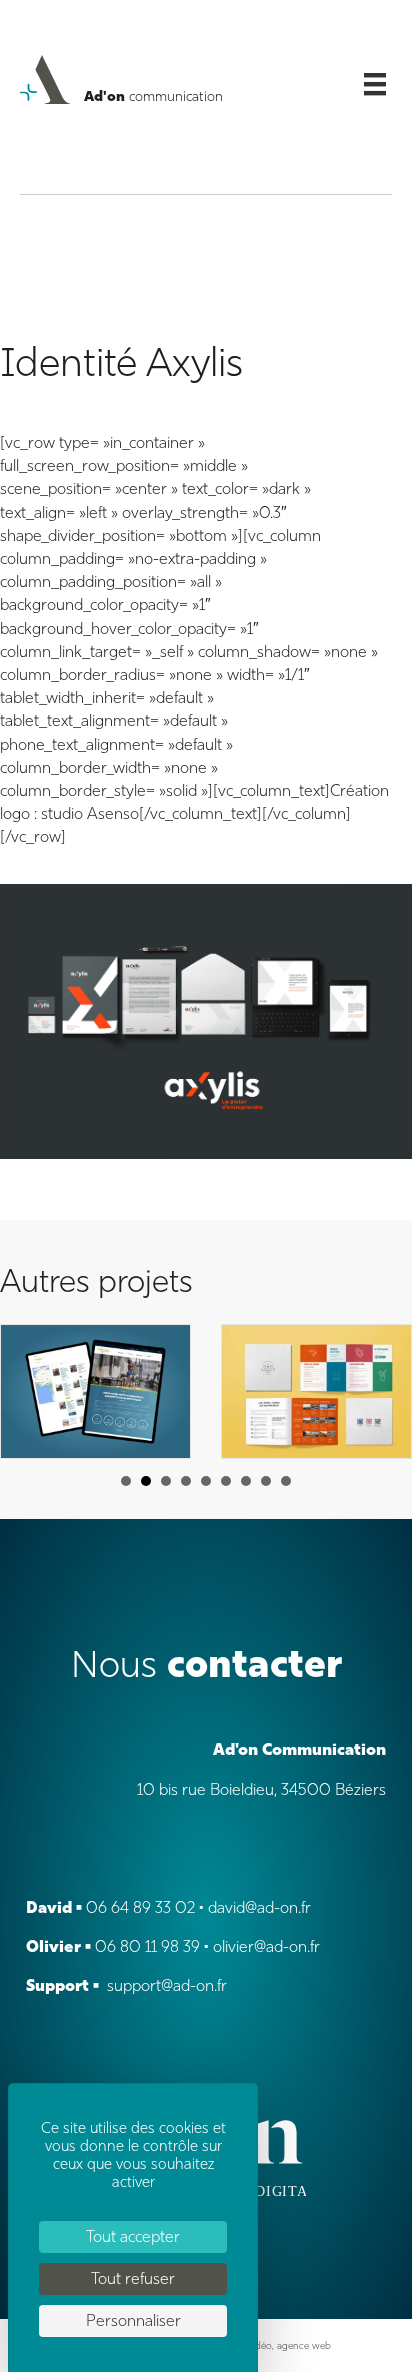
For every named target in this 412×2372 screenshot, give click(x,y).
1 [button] (126, 1481)
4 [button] (186, 1481)
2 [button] (146, 1481)
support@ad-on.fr (167, 1985)
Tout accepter (133, 2236)
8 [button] (266, 1481)
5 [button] (206, 1481)
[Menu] (375, 84)
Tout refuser (133, 2278)
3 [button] (166, 1481)
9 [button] (286, 1481)
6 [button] (226, 1481)
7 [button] (246, 1481)
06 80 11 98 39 (147, 1946)
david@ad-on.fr (259, 1907)
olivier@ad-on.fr (266, 1946)
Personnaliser (133, 2320)
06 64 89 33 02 (140, 1907)
